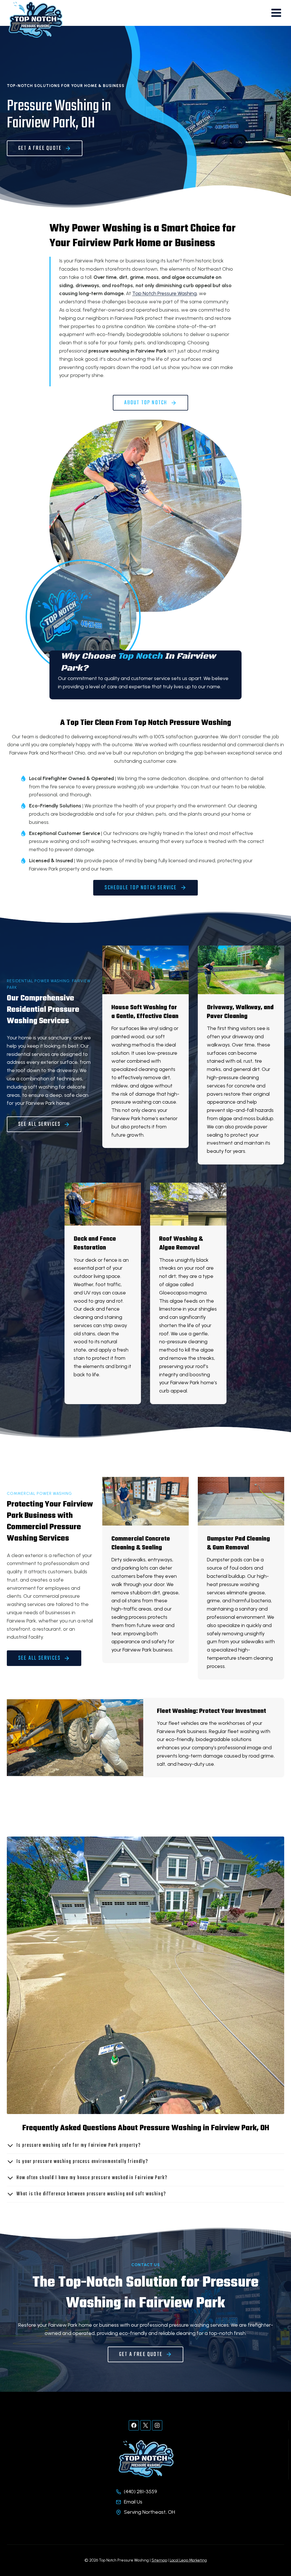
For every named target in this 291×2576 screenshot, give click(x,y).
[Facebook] (134, 2425)
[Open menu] (276, 13)
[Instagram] (157, 2425)
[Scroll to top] (276, 2553)
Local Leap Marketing (188, 2560)
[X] (145, 2425)
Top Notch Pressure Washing (164, 293)
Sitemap (159, 2560)
